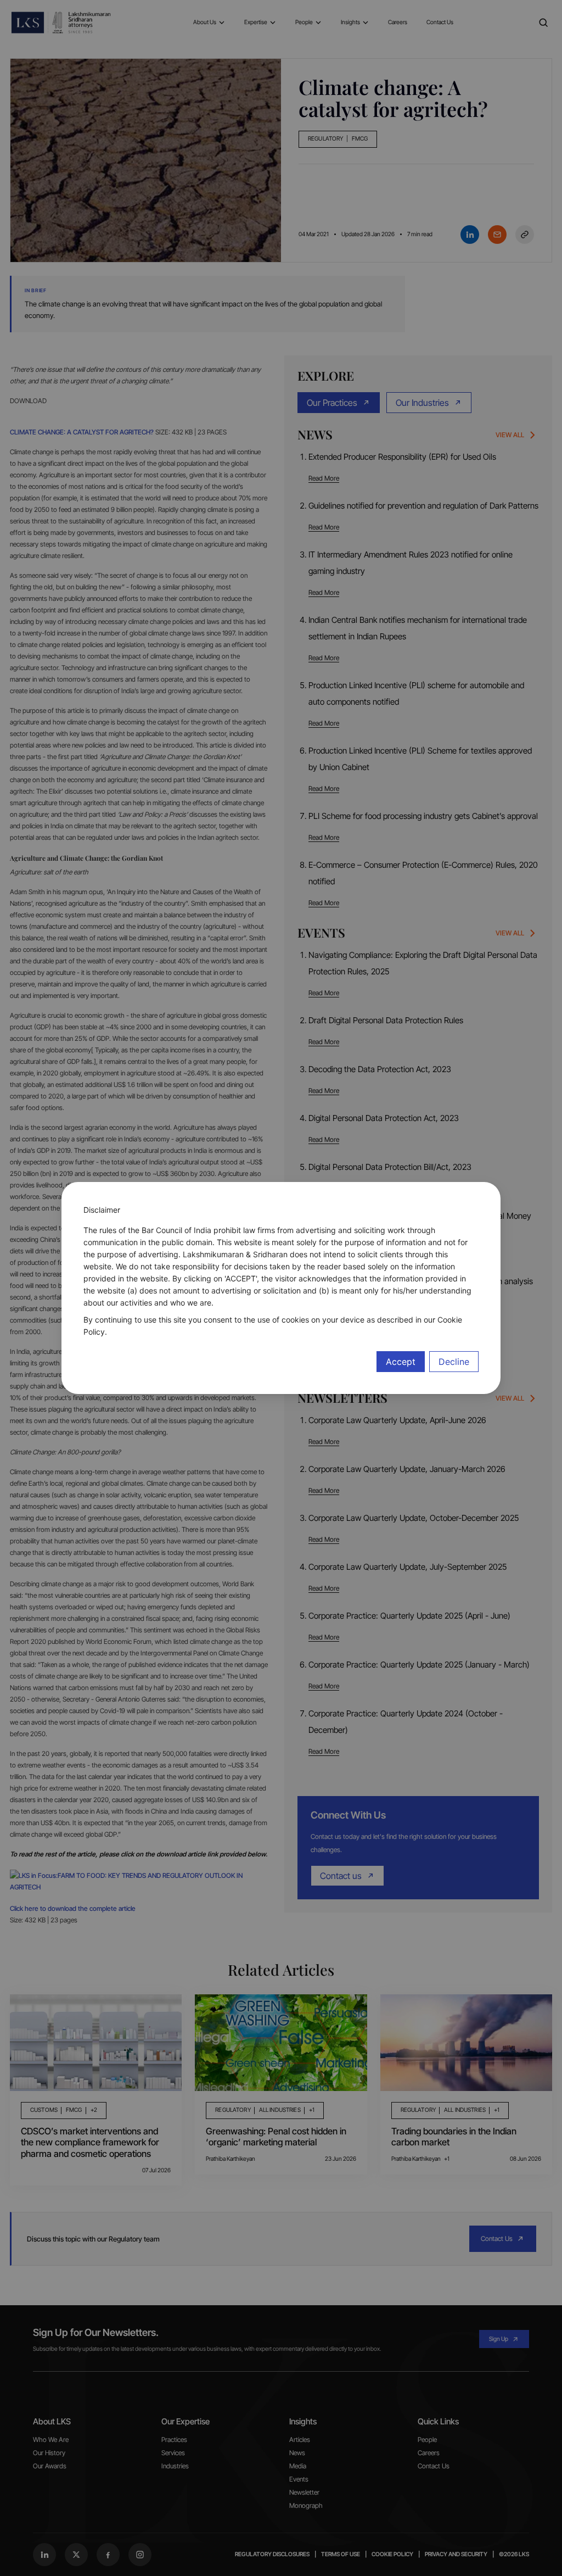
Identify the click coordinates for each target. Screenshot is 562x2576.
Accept (401, 1362)
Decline (454, 1362)
